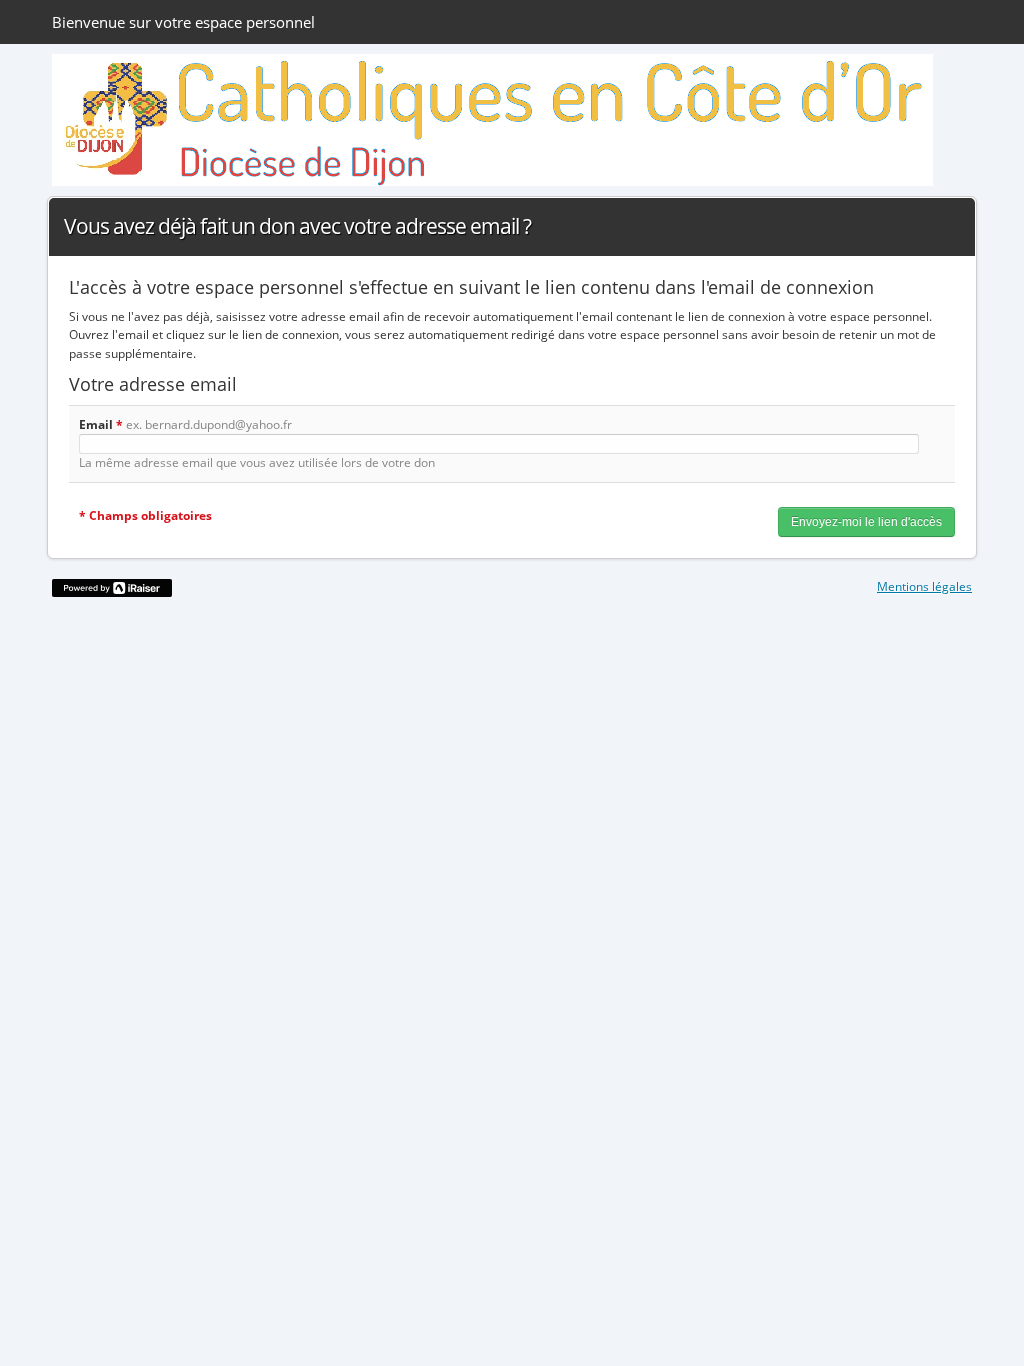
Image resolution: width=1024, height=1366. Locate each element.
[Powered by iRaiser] (112, 588)
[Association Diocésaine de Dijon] (492, 120)
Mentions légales (924, 586)
